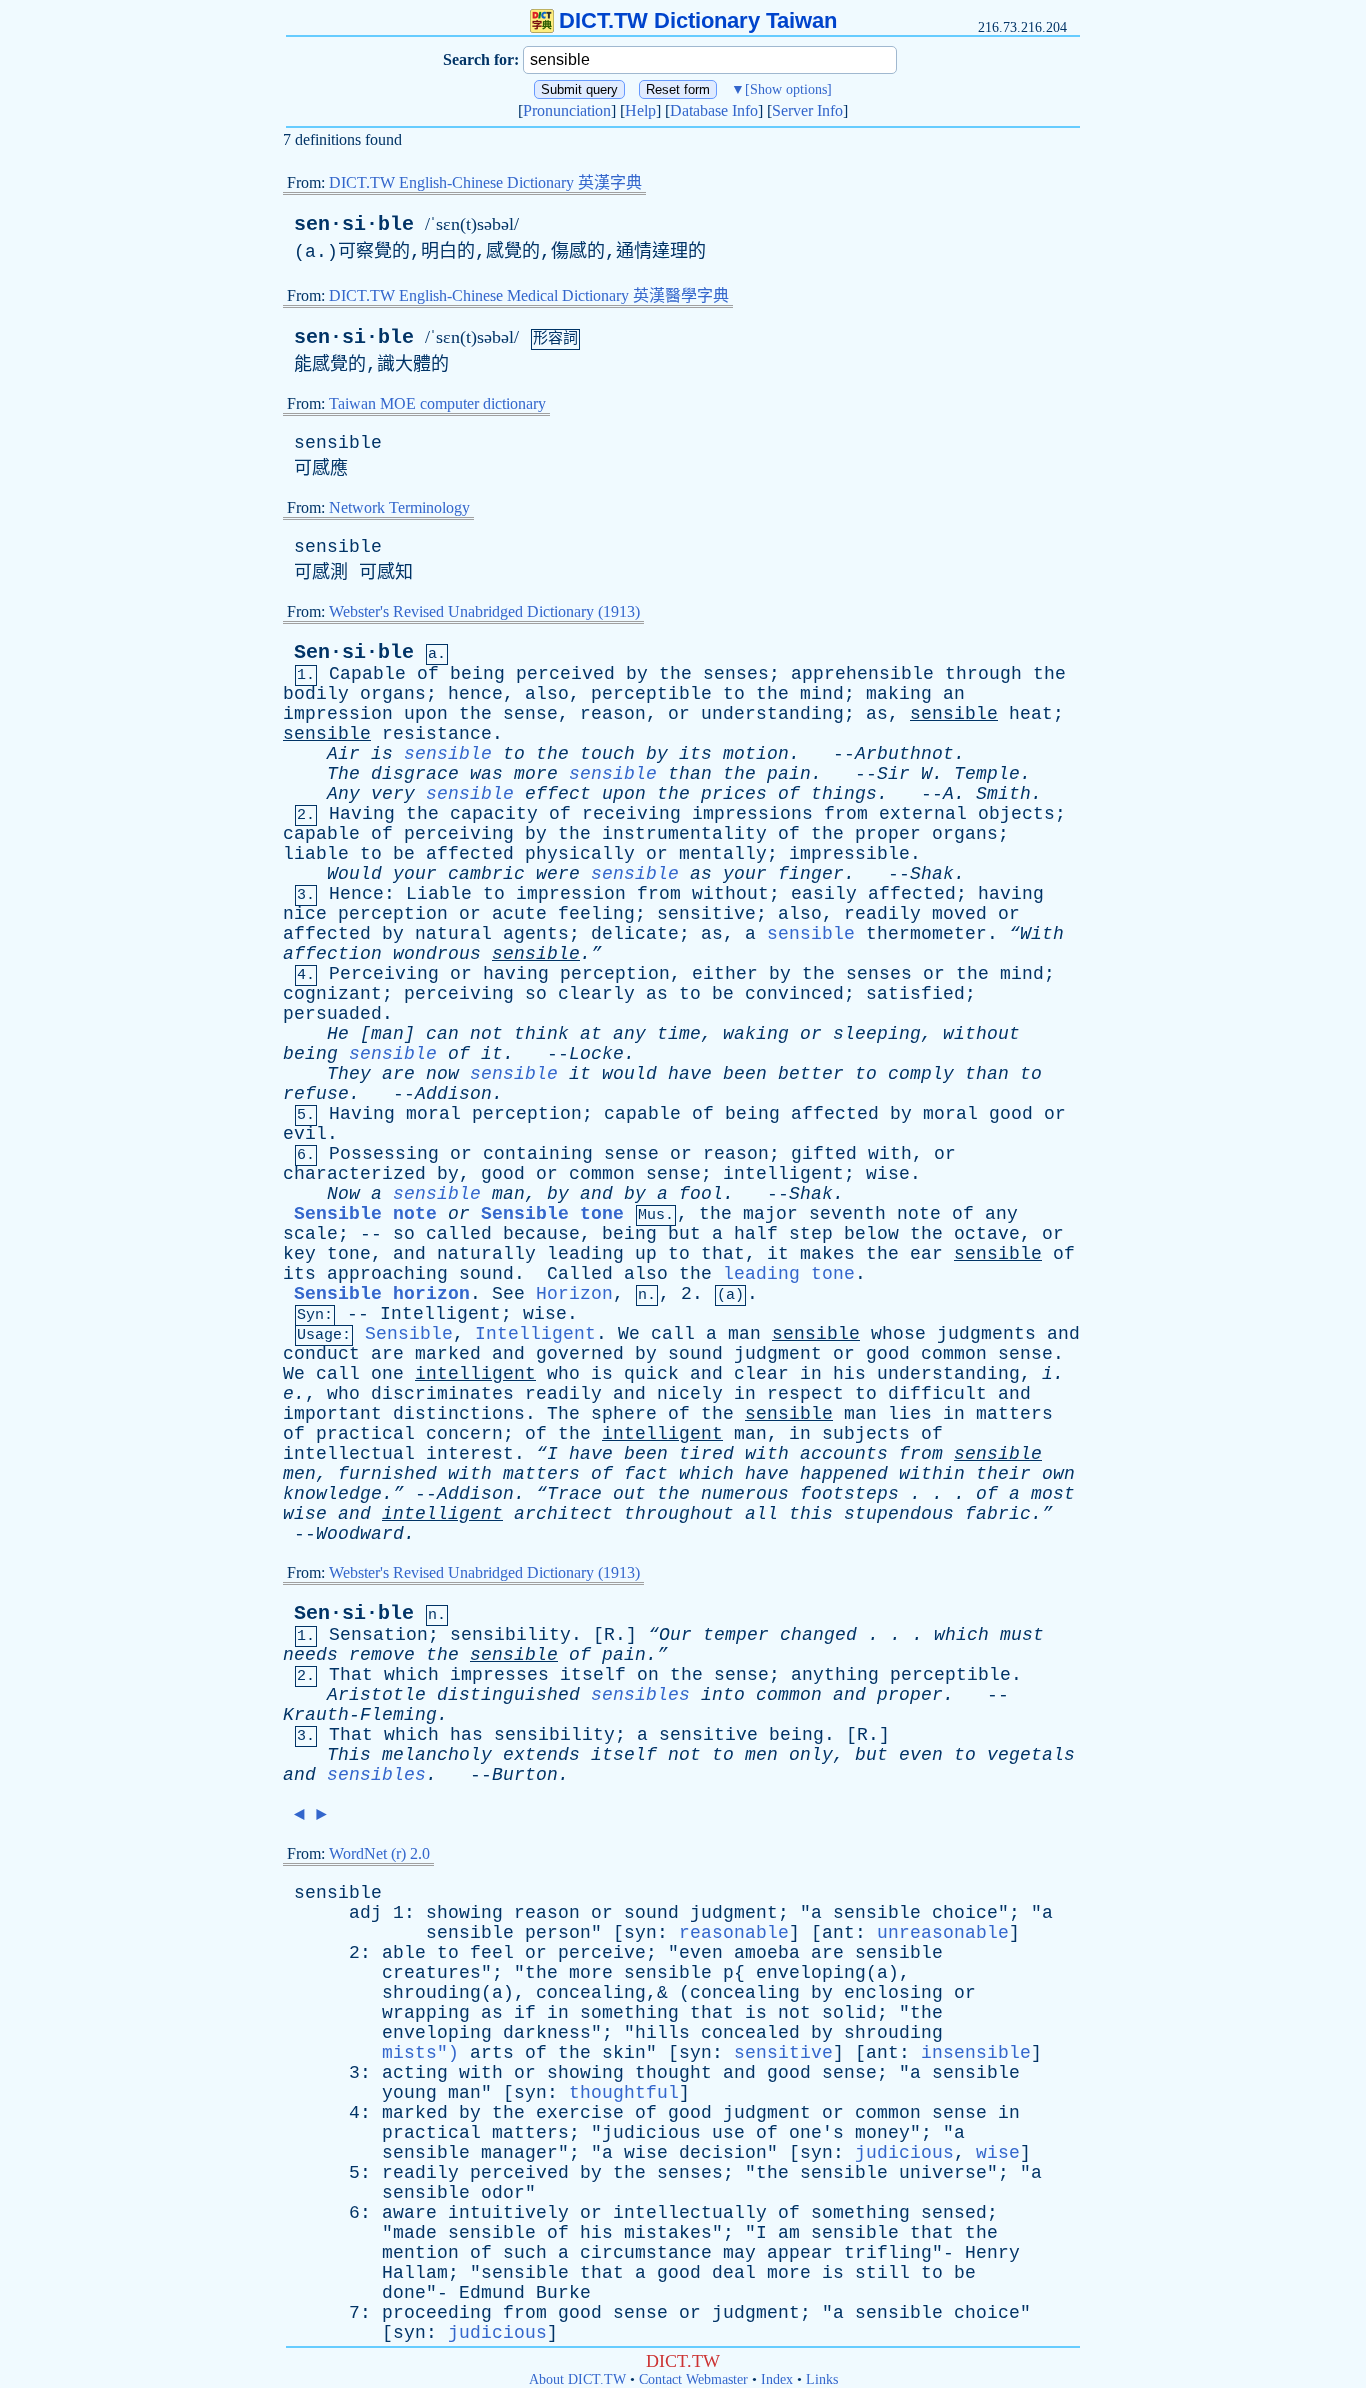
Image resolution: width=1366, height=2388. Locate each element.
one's (816, 2133)
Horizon (574, 1294)
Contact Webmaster (693, 2379)
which (706, 1474)
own (1058, 1474)
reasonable (734, 1933)
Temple (987, 774)
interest (470, 1454)
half (756, 1234)
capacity (494, 814)
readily (882, 914)
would (629, 1074)
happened (844, 1474)
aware (409, 2213)
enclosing (893, 1993)
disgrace (415, 774)
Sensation (378, 1635)
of (428, 674)
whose (898, 1334)
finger (811, 874)
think (541, 1034)
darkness (547, 2033)
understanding (772, 714)
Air (343, 754)
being (477, 674)
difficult (937, 1394)
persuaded (332, 1014)
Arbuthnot (904, 754)
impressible (849, 854)
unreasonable (943, 1933)
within (932, 1474)
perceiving (459, 834)
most (1053, 1494)
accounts (844, 1454)
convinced (794, 994)
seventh (847, 1214)
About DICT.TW (577, 2379)
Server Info (807, 110)
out (629, 1494)
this (811, 1514)
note (919, 1214)
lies (910, 1414)
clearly (596, 994)
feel (492, 1953)
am (789, 2233)
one (387, 1374)
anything (835, 1675)
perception (393, 914)
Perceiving (384, 974)
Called (580, 1274)
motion (756, 754)
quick (651, 1374)
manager (519, 2153)
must (1022, 1635)
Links (822, 2379)
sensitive (706, 914)
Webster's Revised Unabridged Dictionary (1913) (484, 611)
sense (530, 714)
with (890, 1154)
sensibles (640, 1695)
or (679, 714)
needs (310, 1655)
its (695, 754)
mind (822, 694)
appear (800, 2253)
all (761, 1514)
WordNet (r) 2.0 (379, 1853)
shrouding (893, 2033)
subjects (866, 1434)
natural (453, 934)
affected (470, 854)
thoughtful (624, 2093)
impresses (499, 1675)
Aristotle (376, 1695)
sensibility (510, 1635)
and (596, 1194)
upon (426, 714)
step (811, 1234)
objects (1016, 814)
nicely (690, 1394)
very (393, 794)
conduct (321, 1354)
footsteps (849, 1494)
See (508, 1294)
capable (321, 834)
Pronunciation (567, 110)
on (648, 1675)
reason (613, 714)
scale (310, 1234)
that (723, 1254)
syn (640, 1933)
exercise (580, 2113)
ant (838, 1933)
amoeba (767, 1953)
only (811, 1755)
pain (789, 774)
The (343, 774)
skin (624, 2053)
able (404, 1953)
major (770, 1214)
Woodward (360, 1534)
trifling (888, 2253)
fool (701, 1194)
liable (316, 854)
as (877, 714)
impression (338, 714)
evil (305, 1134)
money (882, 2133)
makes (827, 1254)
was (486, 774)
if (525, 2013)
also (547, 694)
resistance (437, 734)
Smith (1003, 794)
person (558, 1933)
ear (926, 1254)
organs (393, 694)
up (646, 1254)
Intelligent (440, 1314)
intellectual (349, 1454)
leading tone (789, 1274)
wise (888, 1174)
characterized (354, 1174)
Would (354, 874)
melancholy (437, 1755)
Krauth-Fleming (360, 1715)
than (690, 774)
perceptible (651, 694)
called (459, 1234)
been (745, 1074)
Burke (563, 2293)
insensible (976, 2053)
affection (332, 954)
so (536, 994)
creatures (431, 1973)
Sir (893, 774)
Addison (453, 1094)
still (882, 2273)
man (387, 1034)
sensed (954, 2213)
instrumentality (684, 834)
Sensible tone (552, 1214)
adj (365, 1913)
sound (486, 1274)
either (725, 974)
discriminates (442, 1394)
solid (849, 2013)
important (332, 1414)
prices (734, 794)
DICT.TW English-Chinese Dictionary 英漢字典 (485, 182)
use (728, 2133)
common (602, 1174)
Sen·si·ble (354, 652)
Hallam (415, 2273)
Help (640, 110)
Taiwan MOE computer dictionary (437, 403)
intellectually (690, 2213)
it (492, 1054)
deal (734, 2273)
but (684, 1234)
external (923, 814)
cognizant (332, 994)
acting (415, 2073)
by (637, 674)
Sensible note (365, 1214)
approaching (387, 1274)
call (673, 1334)
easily (824, 894)
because (541, 1234)
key (299, 1254)
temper (736, 1635)
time (679, 1034)
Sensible (409, 1334)
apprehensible (862, 674)
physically (580, 854)
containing (538, 1154)
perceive (602, 1953)
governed (580, 1354)
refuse (316, 1094)
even (921, 1755)
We (629, 1334)
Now (343, 1194)
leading (585, 1254)
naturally (486, 1254)
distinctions (459, 1414)
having (1011, 894)
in (811, 1374)
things (844, 794)
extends (541, 1755)
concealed (750, 2033)
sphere (624, 1414)
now (442, 1074)
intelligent (783, 1174)
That (351, 1675)
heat (1031, 714)
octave (987, 1234)
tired (706, 1454)
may (739, 2253)
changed (818, 1635)
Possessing (384, 1154)
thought (673, 2073)
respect (805, 1394)
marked (448, 1354)
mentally (723, 854)
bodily (316, 694)
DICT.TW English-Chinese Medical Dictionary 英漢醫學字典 (529, 295)
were (558, 874)
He (338, 1034)
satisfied (915, 994)
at (591, 1034)
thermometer (926, 934)
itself (593, 1675)
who (563, 1374)
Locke (596, 1054)
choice (965, 1913)
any (629, 1034)
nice (305, 914)
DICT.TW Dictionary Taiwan (698, 20)
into (723, 1695)
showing (464, 1913)
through (983, 674)
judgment (778, 1354)
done (404, 2293)
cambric (486, 874)
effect (558, 794)
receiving (631, 814)
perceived (565, 674)
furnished (387, 1474)
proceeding (437, 2313)
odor (503, 2193)
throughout (679, 1514)
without (730, 894)
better (811, 1074)
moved (959, 914)
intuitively (508, 2213)
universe (943, 2173)
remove (382, 1655)
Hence (356, 894)
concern (464, 1434)
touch (607, 754)
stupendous (899, 1514)
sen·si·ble (354, 224)
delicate (635, 934)
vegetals (1031, 1755)
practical (365, 1434)
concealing (745, 1993)
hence (475, 694)
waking (756, 1034)
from (846, 814)
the (675, 674)
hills (662, 2033)
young (409, 2093)
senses (736, 674)
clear (761, 1374)
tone (349, 1254)
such (525, 2253)
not (486, 1034)
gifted (824, 1154)
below (871, 1234)
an (954, 694)
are (398, 1074)
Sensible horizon (382, 1294)
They (349, 1074)
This (349, 1755)
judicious (651, 2133)
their (1003, 1474)
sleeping (877, 1034)
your (415, 874)
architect (563, 1514)
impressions (752, 814)
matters (1014, 1414)
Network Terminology (399, 507)
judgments (986, 1334)
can (442, 1034)
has (466, 1735)
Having (362, 814)
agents (536, 934)
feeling (596, 914)
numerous (745, 1494)
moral (433, 1114)
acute (519, 914)
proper (888, 834)
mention (420, 2253)
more (536, 774)
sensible (338, 443)
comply (921, 1074)
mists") (426, 2053)
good (1011, 1114)
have (690, 1074)
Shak (932, 874)
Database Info (714, 110)
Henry (992, 2253)
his (849, 1374)
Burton (525, 1775)
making (899, 694)
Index (777, 2379)
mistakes (668, 2233)
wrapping (426, 2013)
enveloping (437, 2033)
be (404, 854)
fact (646, 1474)
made (415, 2233)
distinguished (508, 1695)
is (382, 754)
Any (343, 794)
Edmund (492, 2293)
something (629, 2013)
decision (723, 2153)
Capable (367, 674)
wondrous (437, 954)
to (734, 694)
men (299, 1474)
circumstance (646, 2253)
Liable (439, 894)
